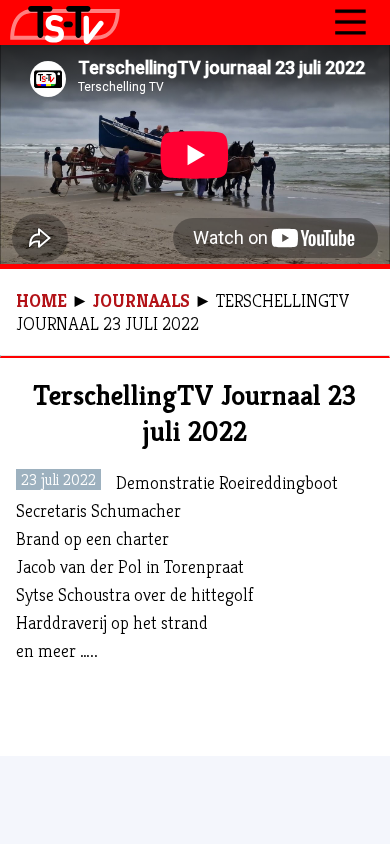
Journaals (141, 300)
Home (41, 300)
